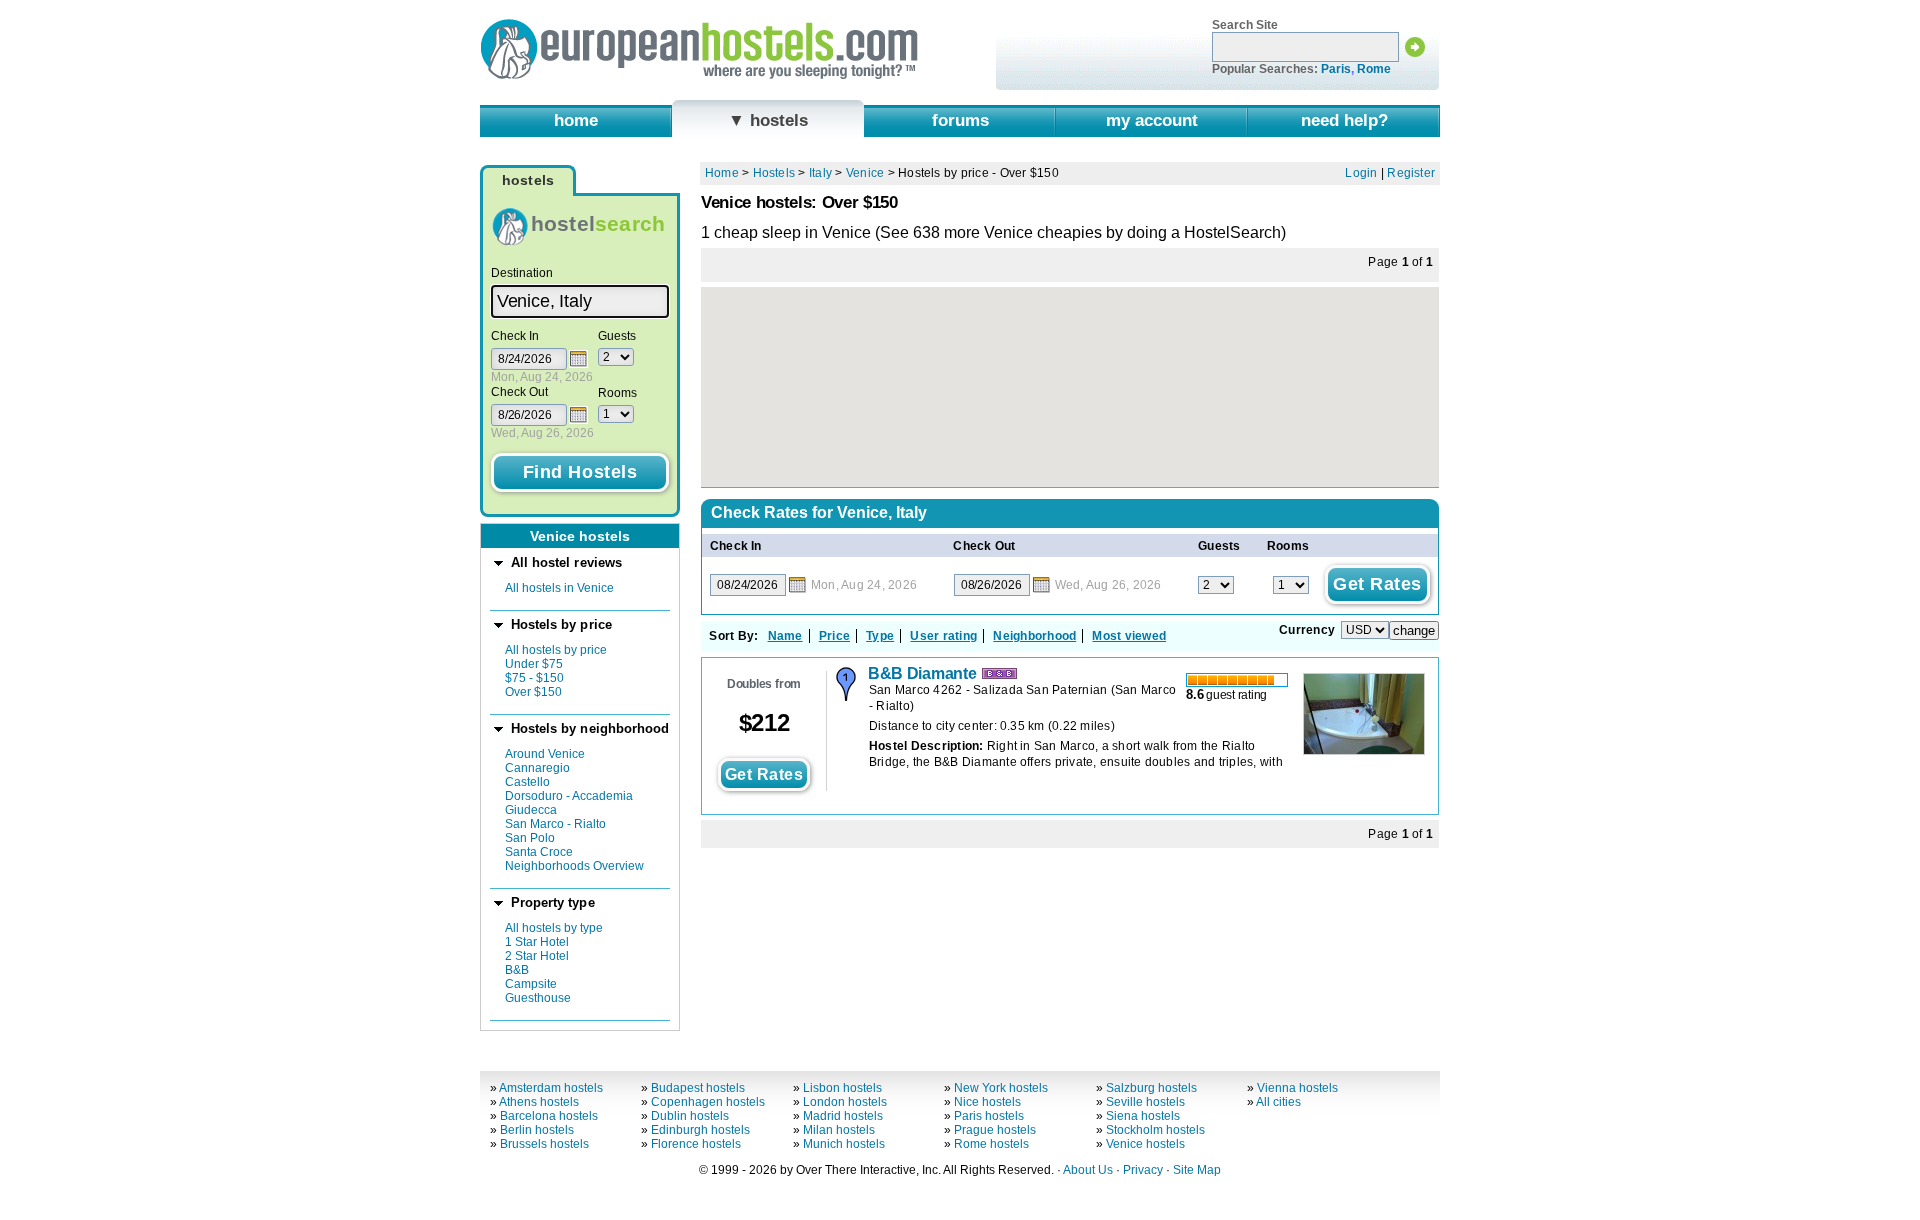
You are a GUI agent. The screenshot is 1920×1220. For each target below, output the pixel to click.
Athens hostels (539, 1102)
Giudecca (531, 810)
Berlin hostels (537, 1130)
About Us (1088, 1170)
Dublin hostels (690, 1116)
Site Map (1197, 1170)
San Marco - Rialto (555, 824)
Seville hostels (1145, 1102)
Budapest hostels (698, 1088)
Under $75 (534, 664)
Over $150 (533, 692)
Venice (865, 173)
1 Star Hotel (537, 942)
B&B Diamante (922, 673)
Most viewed (1129, 636)
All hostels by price (556, 650)
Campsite (531, 984)
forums (960, 120)
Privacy (1143, 1170)
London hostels (845, 1102)
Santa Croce (539, 852)
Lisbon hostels (842, 1088)
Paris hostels (989, 1116)
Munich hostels (844, 1144)
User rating (943, 636)
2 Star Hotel (537, 956)
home (576, 120)
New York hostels (1001, 1088)
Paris (1336, 69)
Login (1361, 173)
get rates (764, 774)
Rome (1374, 69)
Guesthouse (538, 998)
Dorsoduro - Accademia (569, 796)
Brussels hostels (544, 1144)
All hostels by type (554, 928)
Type (880, 636)
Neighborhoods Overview (574, 866)
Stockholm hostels (1155, 1130)
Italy (820, 173)
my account (1152, 120)
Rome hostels (991, 1144)
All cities (1278, 1102)
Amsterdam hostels (551, 1088)
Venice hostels (1145, 1144)
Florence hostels (696, 1144)
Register (1411, 173)
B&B (517, 970)
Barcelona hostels (549, 1116)
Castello (527, 782)
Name (785, 636)
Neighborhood (1034, 636)
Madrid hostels (843, 1116)
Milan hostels (839, 1130)
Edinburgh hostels (700, 1130)
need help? (1344, 120)
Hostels (774, 173)
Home (722, 173)
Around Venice (545, 754)
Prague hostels (995, 1130)
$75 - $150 (534, 678)
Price (834, 636)
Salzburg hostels (1151, 1088)
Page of (1400, 262)
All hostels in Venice (559, 588)
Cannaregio (537, 768)
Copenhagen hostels (708, 1102)
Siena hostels (1143, 1116)
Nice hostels (987, 1102)
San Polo (530, 838)
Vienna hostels (1297, 1088)
